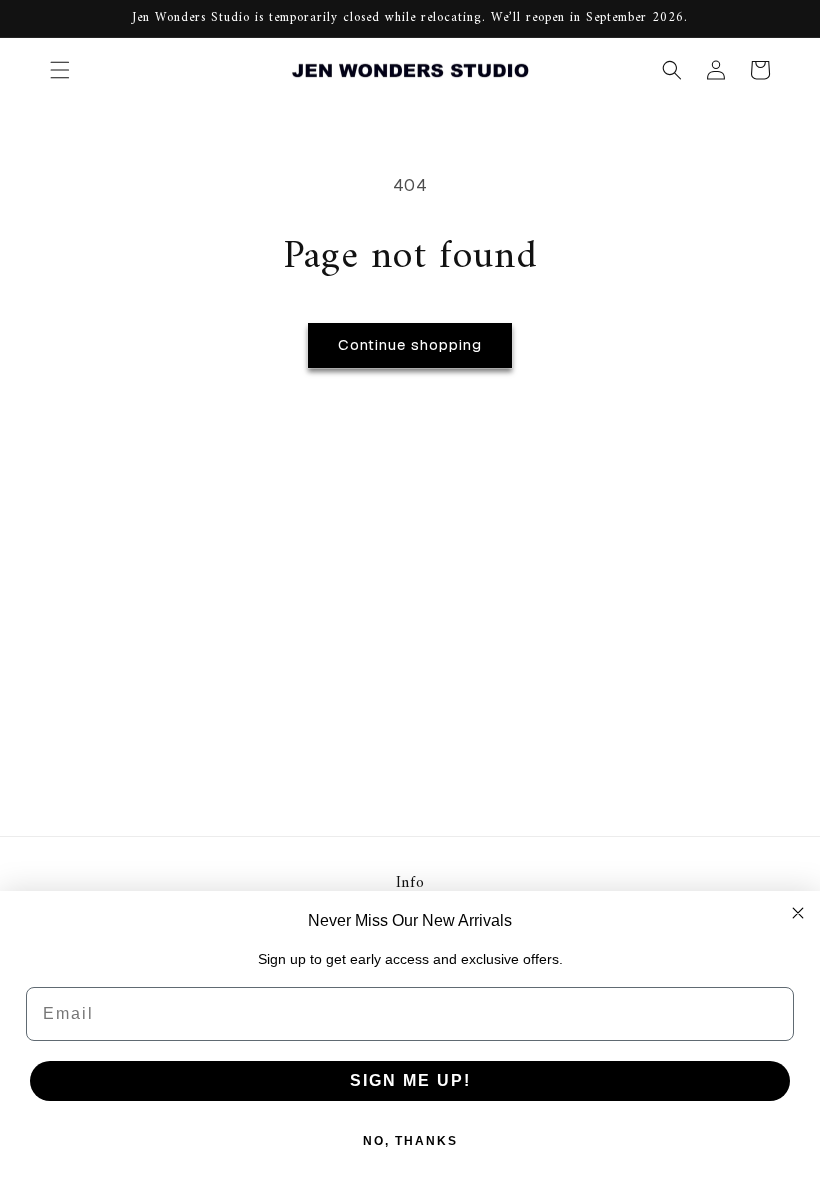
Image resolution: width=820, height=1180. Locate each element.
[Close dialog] (798, 913)
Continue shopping (410, 344)
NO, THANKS (410, 1141)
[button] (60, 70)
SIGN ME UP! (410, 1080)
